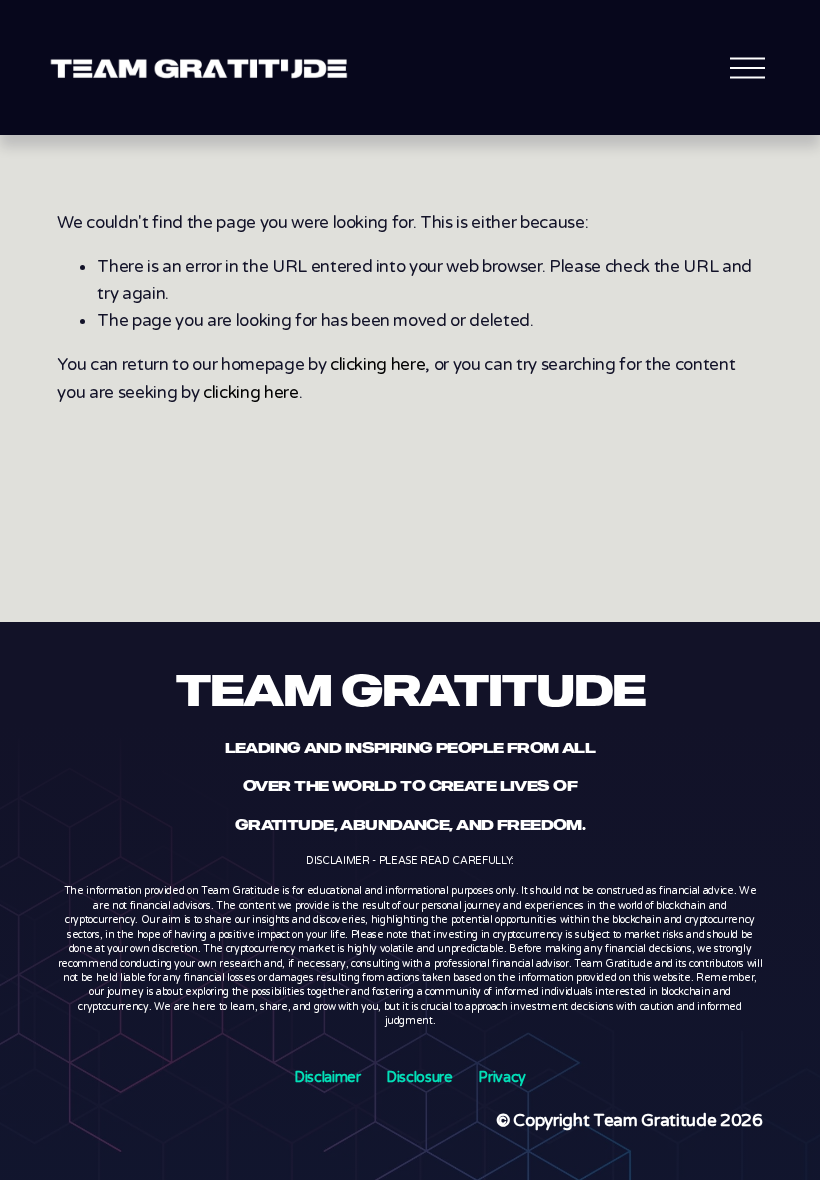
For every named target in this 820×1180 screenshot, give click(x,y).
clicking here (378, 364)
